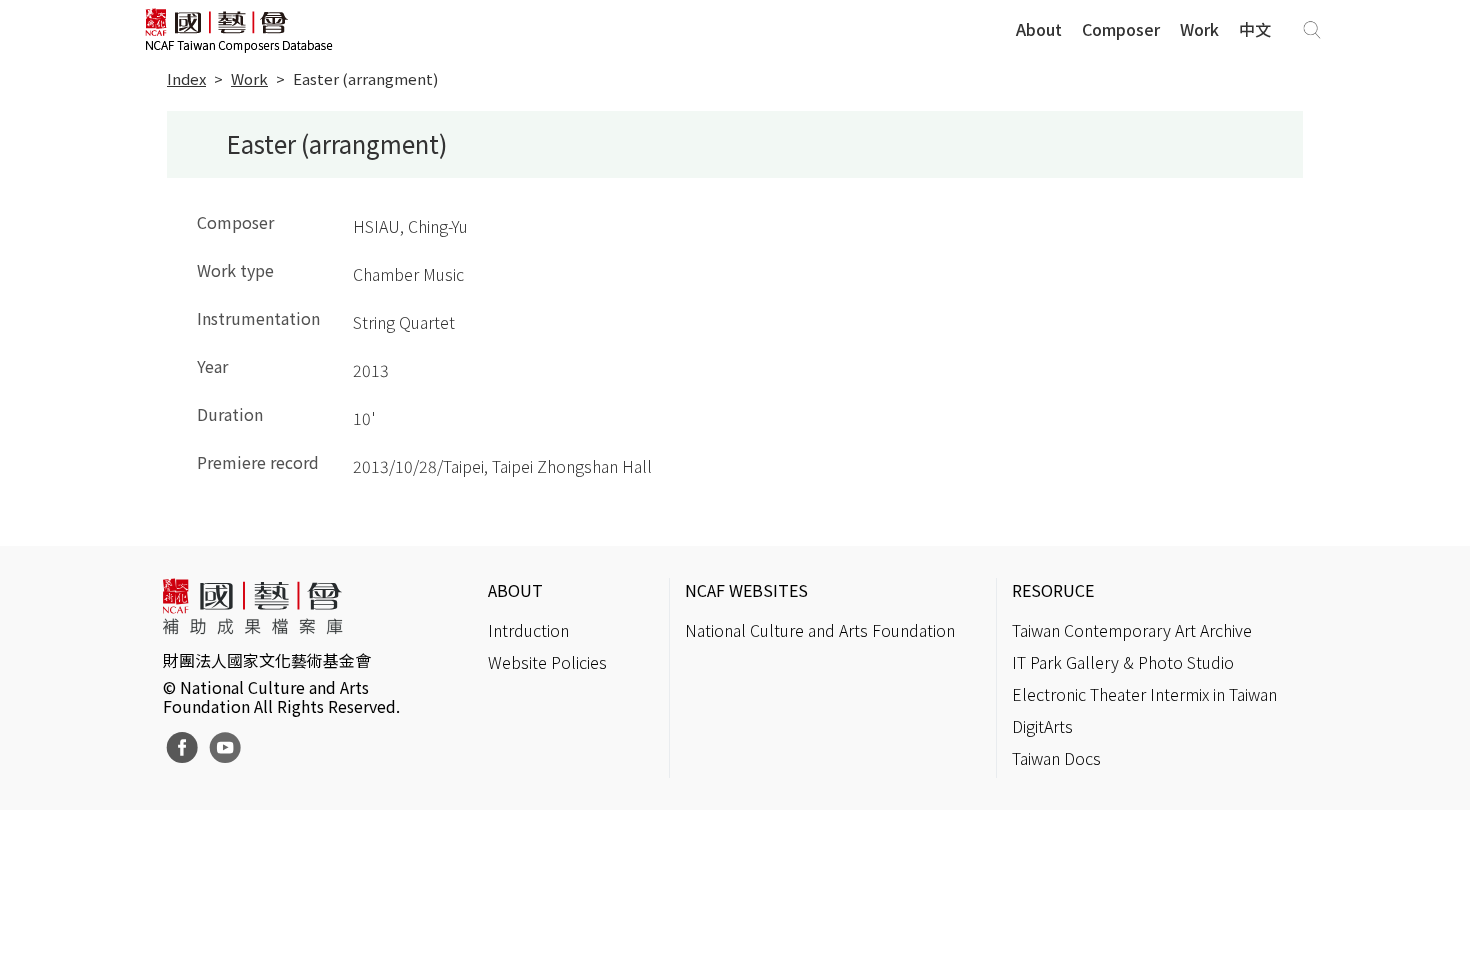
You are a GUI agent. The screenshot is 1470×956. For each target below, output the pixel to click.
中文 (1255, 29)
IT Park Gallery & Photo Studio (1123, 662)
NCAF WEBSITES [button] (746, 590)
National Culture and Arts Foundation (820, 630)
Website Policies (547, 662)
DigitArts (1042, 726)
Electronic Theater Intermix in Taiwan (1144, 694)
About (1039, 29)
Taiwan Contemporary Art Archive (1132, 630)
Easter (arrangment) (365, 78)
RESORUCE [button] (1053, 590)
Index (186, 78)
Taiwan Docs (1056, 758)
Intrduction (528, 630)
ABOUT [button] (515, 590)
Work (1199, 29)
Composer (1121, 29)
